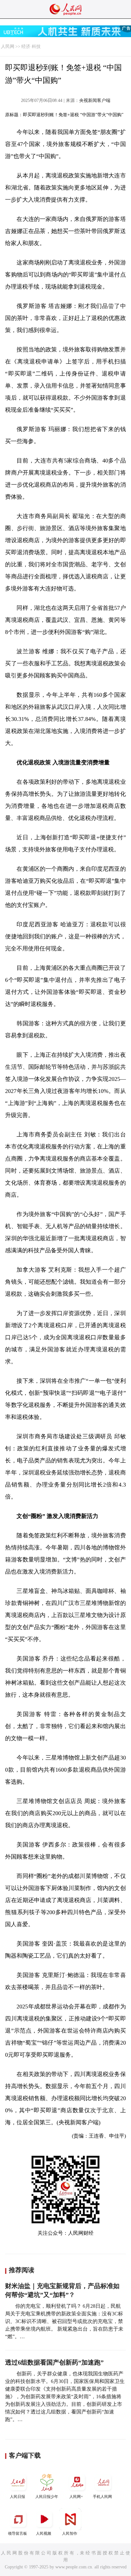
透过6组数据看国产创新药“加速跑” (54, 2362)
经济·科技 (31, 47)
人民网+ (76, 2497)
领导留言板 (17, 2533)
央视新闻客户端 (95, 100)
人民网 (8, 47)
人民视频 (44, 2533)
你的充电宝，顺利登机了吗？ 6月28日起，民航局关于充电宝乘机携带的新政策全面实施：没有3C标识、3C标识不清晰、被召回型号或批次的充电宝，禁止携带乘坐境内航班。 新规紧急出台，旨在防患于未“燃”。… (64, 2321)
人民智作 (70, 2533)
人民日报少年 (47, 2497)
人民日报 (17, 2497)
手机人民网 (102, 2497)
